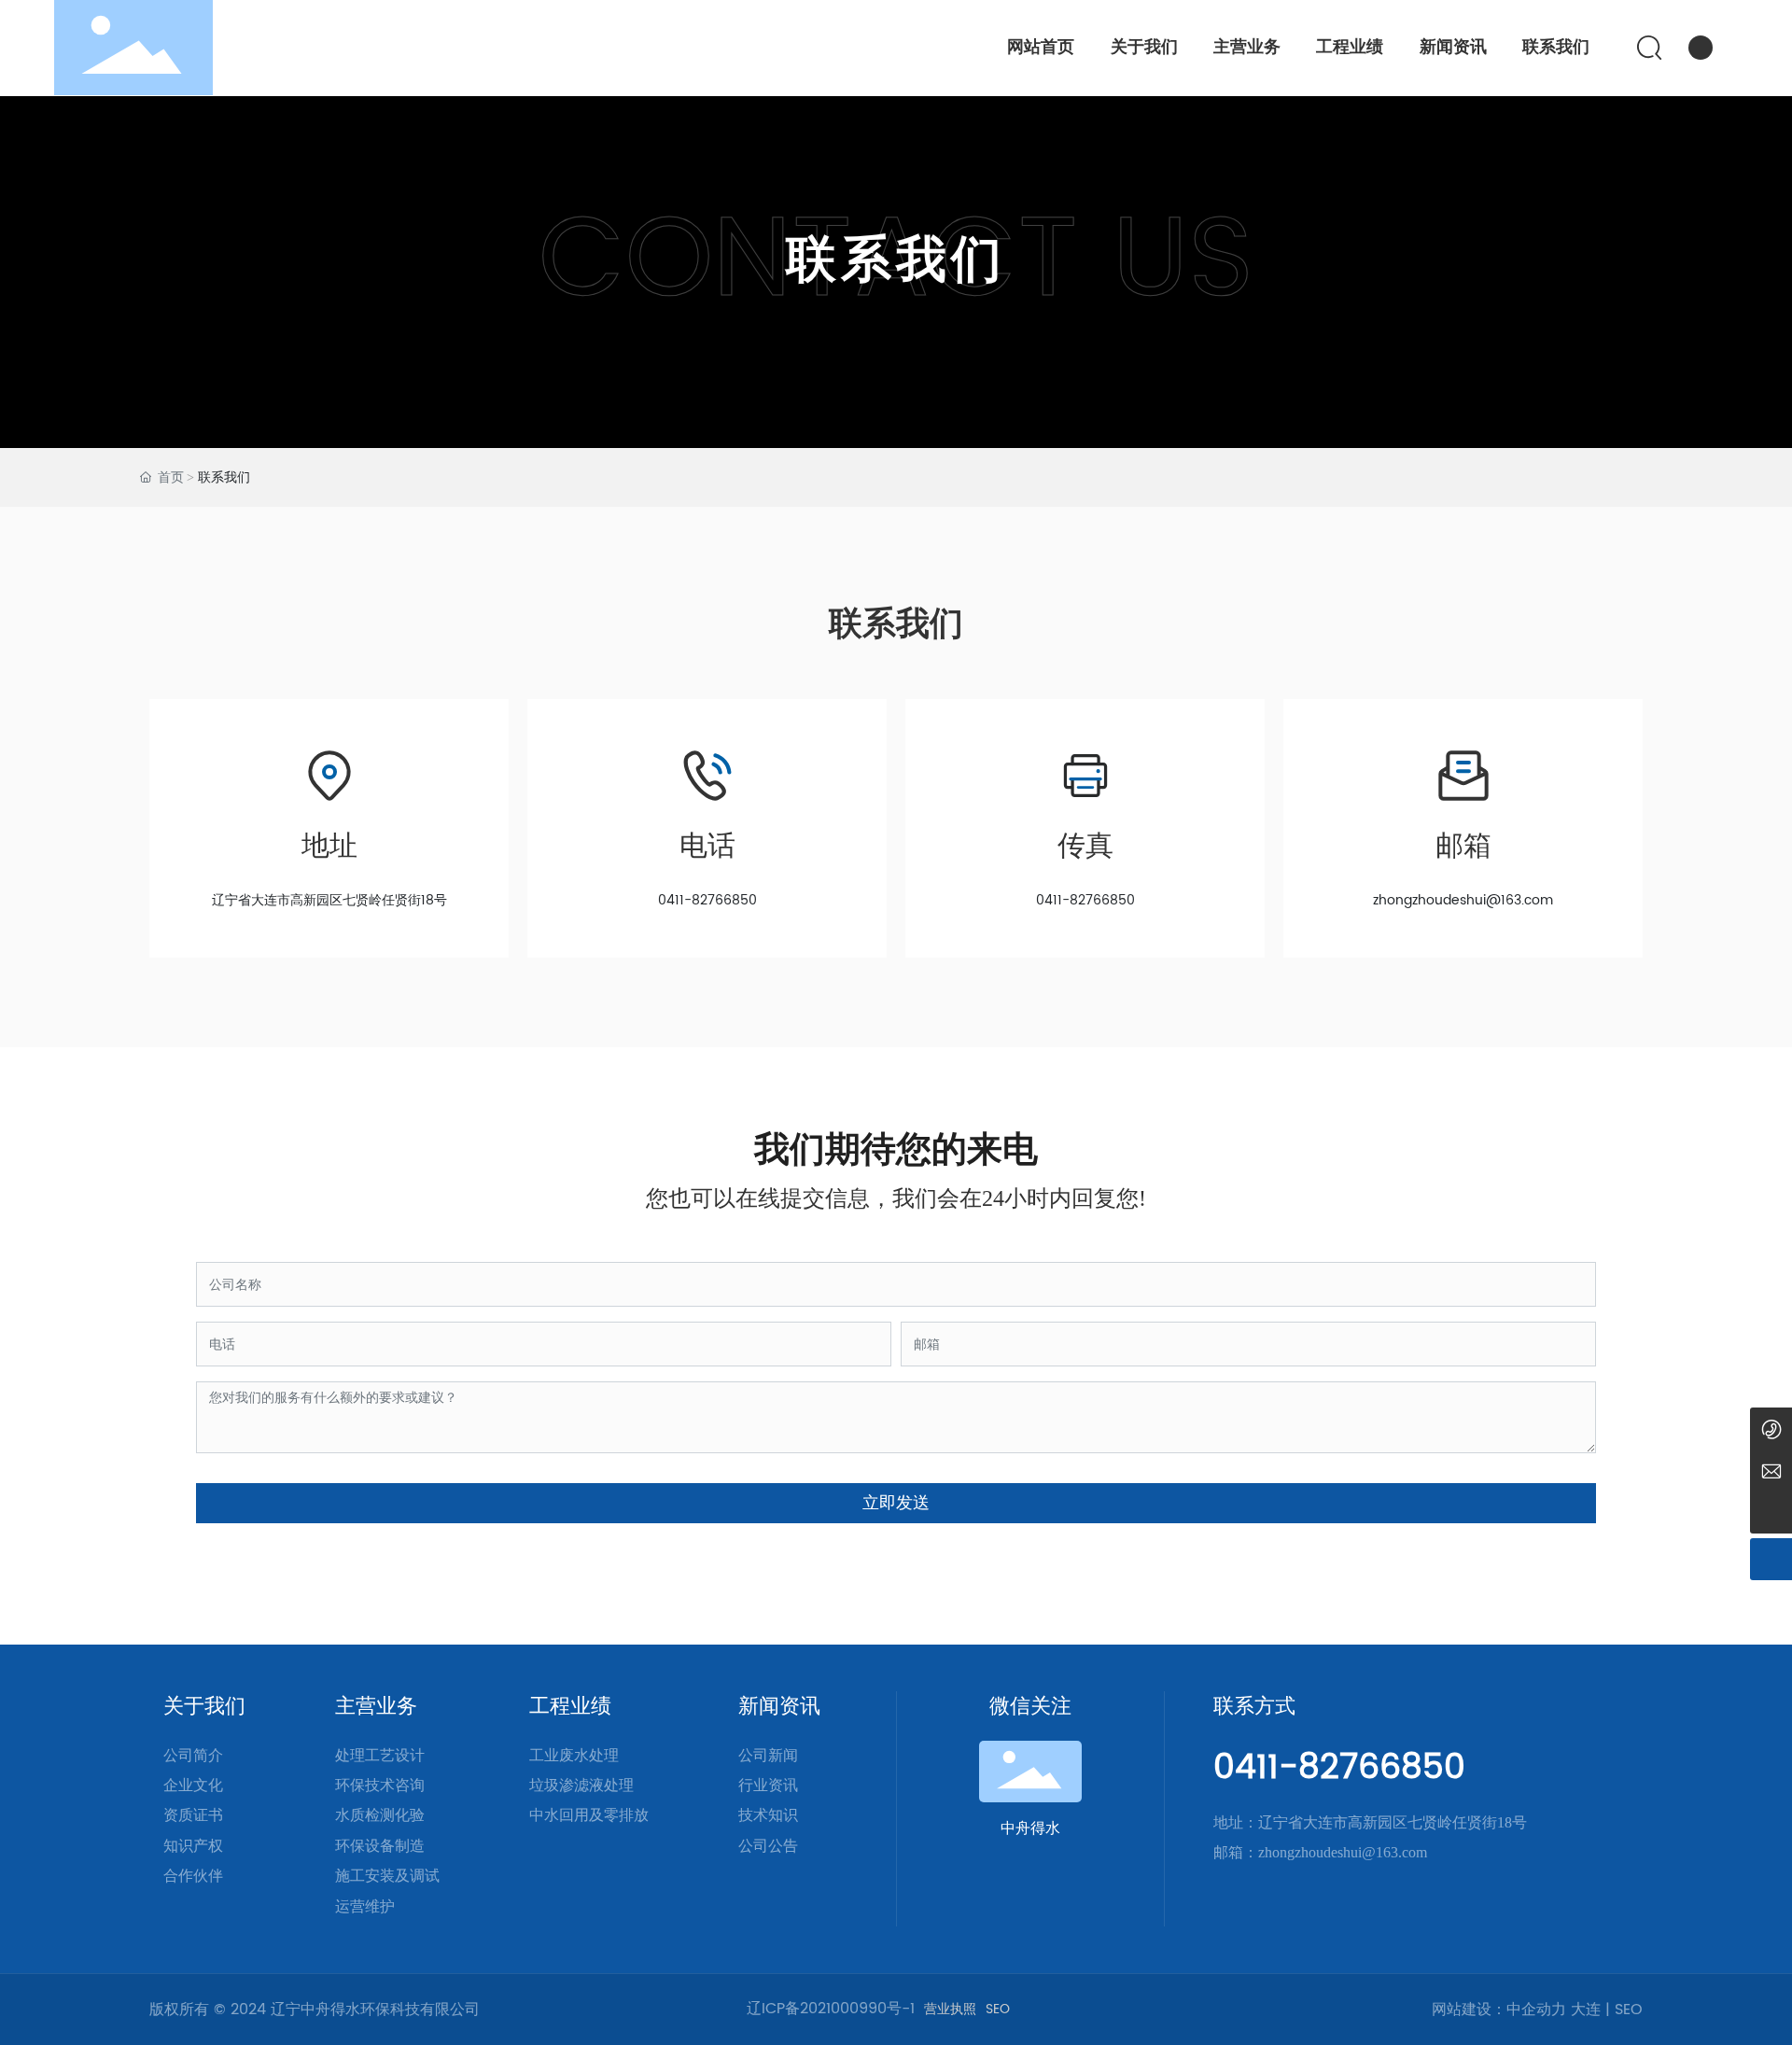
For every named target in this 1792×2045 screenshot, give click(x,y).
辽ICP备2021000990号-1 (831, 2009)
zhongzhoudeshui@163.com (1463, 900)
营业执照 (950, 2010)
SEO (998, 2010)
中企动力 (1536, 2010)
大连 (1586, 2010)
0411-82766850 (707, 900)
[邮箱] (1771, 1471)
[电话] (1771, 1429)
